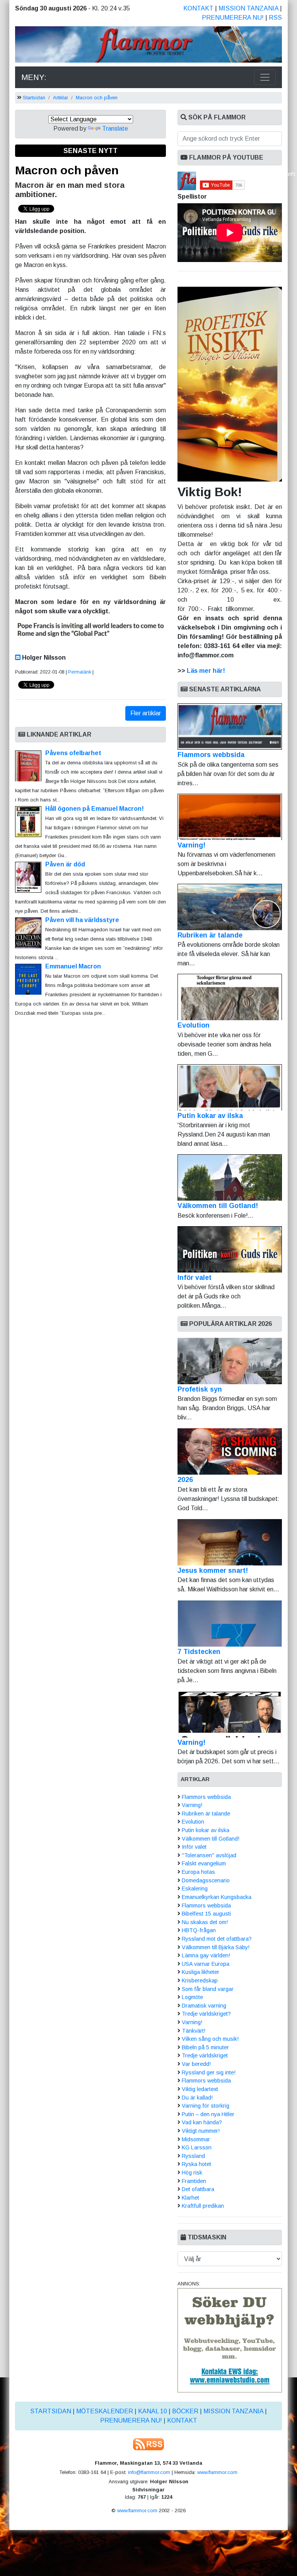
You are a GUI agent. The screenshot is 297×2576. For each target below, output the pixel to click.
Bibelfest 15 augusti (206, 1914)
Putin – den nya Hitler (208, 2114)
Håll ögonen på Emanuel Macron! (95, 809)
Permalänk (80, 672)
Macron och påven (97, 98)
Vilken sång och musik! (210, 2039)
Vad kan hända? (202, 2122)
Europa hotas (198, 1872)
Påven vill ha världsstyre (82, 920)
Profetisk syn (200, 1389)
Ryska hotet (196, 2164)
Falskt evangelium (204, 1863)
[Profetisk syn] (230, 1361)
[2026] (230, 1451)
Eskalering (195, 1889)
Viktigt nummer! (201, 2131)
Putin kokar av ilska (210, 1116)
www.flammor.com (217, 2472)
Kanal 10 (153, 2411)
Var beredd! (196, 2064)
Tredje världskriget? (206, 2014)
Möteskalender (105, 2411)
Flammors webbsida (211, 755)
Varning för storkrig (206, 2106)
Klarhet (190, 2198)
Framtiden (194, 2181)
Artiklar (61, 98)
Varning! (191, 845)
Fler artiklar (146, 713)
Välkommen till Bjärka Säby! (216, 1947)
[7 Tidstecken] (230, 1623)
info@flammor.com (149, 2472)
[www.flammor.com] (148, 46)
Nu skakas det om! (205, 1922)
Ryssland (193, 2156)
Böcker (185, 2411)
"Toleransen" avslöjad (209, 1855)
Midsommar (196, 2139)
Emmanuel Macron (73, 966)
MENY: (34, 77)
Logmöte (192, 1997)
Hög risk (192, 2173)
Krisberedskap (200, 1980)
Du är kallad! (197, 2098)
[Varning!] (230, 1714)
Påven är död (65, 864)
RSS (275, 18)
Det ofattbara (198, 2189)
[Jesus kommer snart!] (230, 1542)
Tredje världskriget (205, 2055)
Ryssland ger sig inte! (209, 2072)
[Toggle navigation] (265, 77)
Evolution (194, 1025)
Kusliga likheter (201, 1972)
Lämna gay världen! (206, 1955)
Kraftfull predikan (203, 2206)
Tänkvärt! (194, 2031)
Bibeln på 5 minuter (205, 2047)
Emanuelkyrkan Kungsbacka (217, 1897)
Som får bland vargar (208, 1989)
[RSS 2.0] (148, 2444)
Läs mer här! (206, 671)
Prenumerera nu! (233, 18)
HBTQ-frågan (199, 1930)
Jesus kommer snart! (213, 1570)
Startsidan (34, 98)
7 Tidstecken (199, 1652)
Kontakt (198, 8)
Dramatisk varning (204, 2006)
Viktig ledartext (200, 2089)
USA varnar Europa (206, 1964)
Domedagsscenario (206, 1880)
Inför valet (195, 1278)
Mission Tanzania (248, 8)
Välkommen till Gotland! (218, 1206)
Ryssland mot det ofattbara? (217, 1939)
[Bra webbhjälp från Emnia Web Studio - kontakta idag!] (230, 2340)
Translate (115, 128)
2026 (185, 1480)
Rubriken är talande (210, 935)
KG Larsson (197, 2147)
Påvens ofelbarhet (73, 753)
